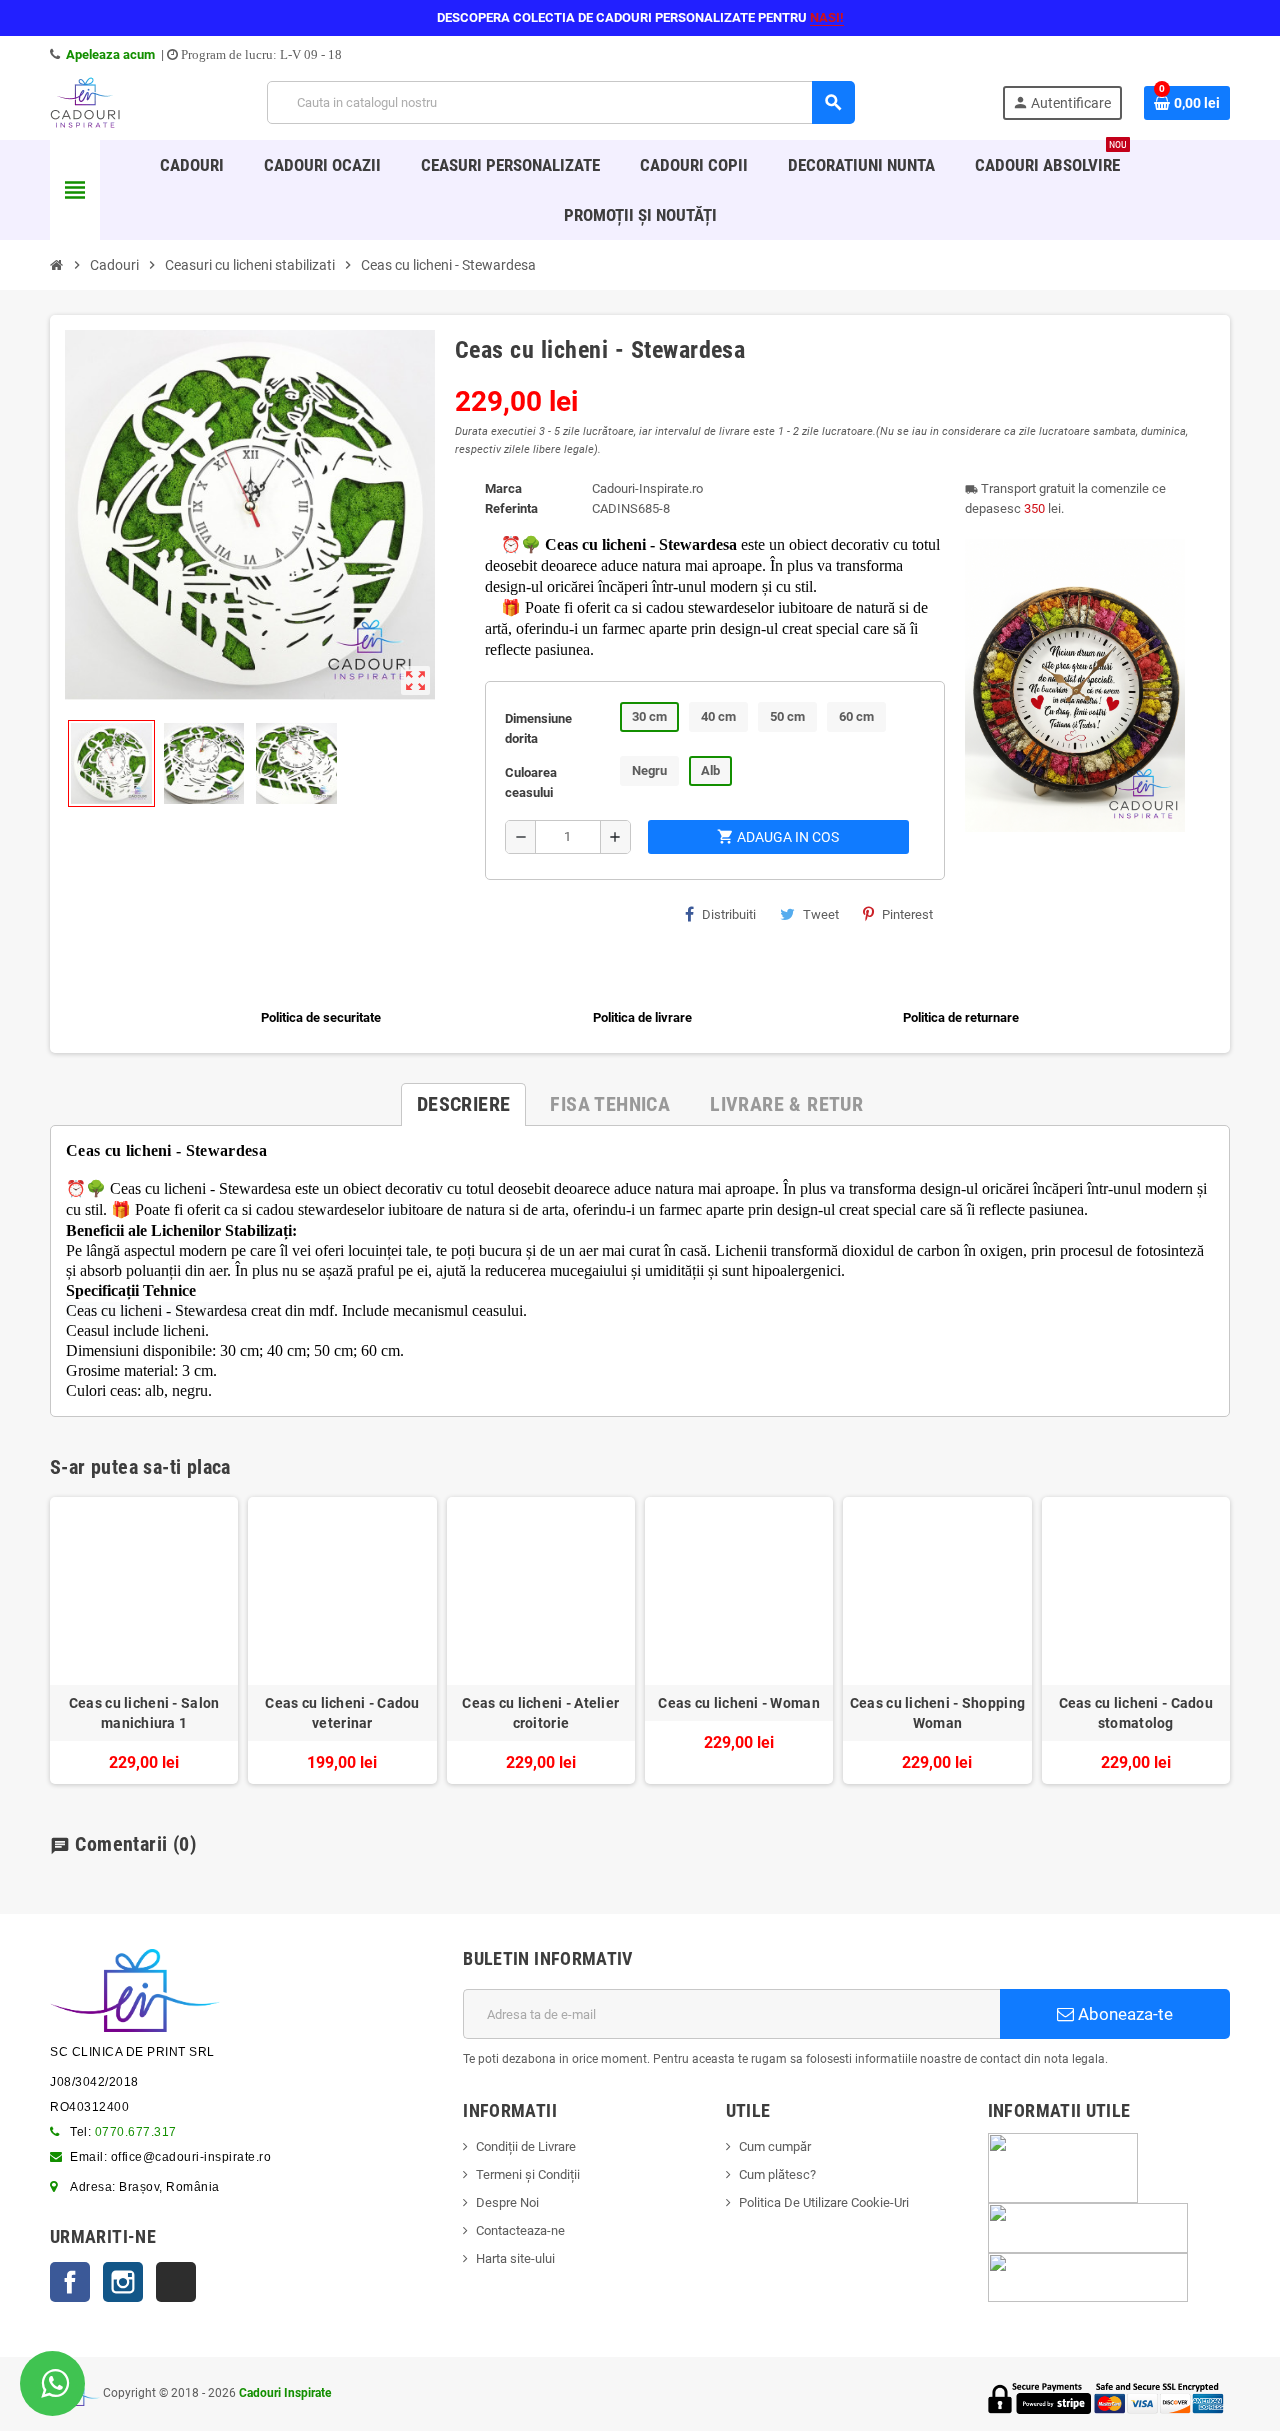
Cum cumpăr (775, 2146)
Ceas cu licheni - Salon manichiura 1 (144, 1713)
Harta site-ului (515, 2258)
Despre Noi (507, 2202)
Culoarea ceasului (531, 782)
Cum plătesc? (777, 2174)
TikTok (176, 2282)
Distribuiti (729, 914)
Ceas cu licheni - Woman (738, 1703)
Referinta (511, 508)
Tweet (821, 914)
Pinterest (907, 914)
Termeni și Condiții (528, 2174)
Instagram (123, 2282)
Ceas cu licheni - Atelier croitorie (540, 1713)
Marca (503, 488)
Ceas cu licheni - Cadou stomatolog (1136, 1713)
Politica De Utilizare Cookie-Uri (824, 2202)
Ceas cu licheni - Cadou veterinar (342, 1713)
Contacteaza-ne (520, 2230)
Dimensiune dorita (538, 728)
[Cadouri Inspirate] (85, 101)
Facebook (70, 2282)
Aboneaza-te (1123, 2014)
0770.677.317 (136, 2132)
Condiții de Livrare (526, 2146)
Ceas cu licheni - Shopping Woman (937, 1713)
